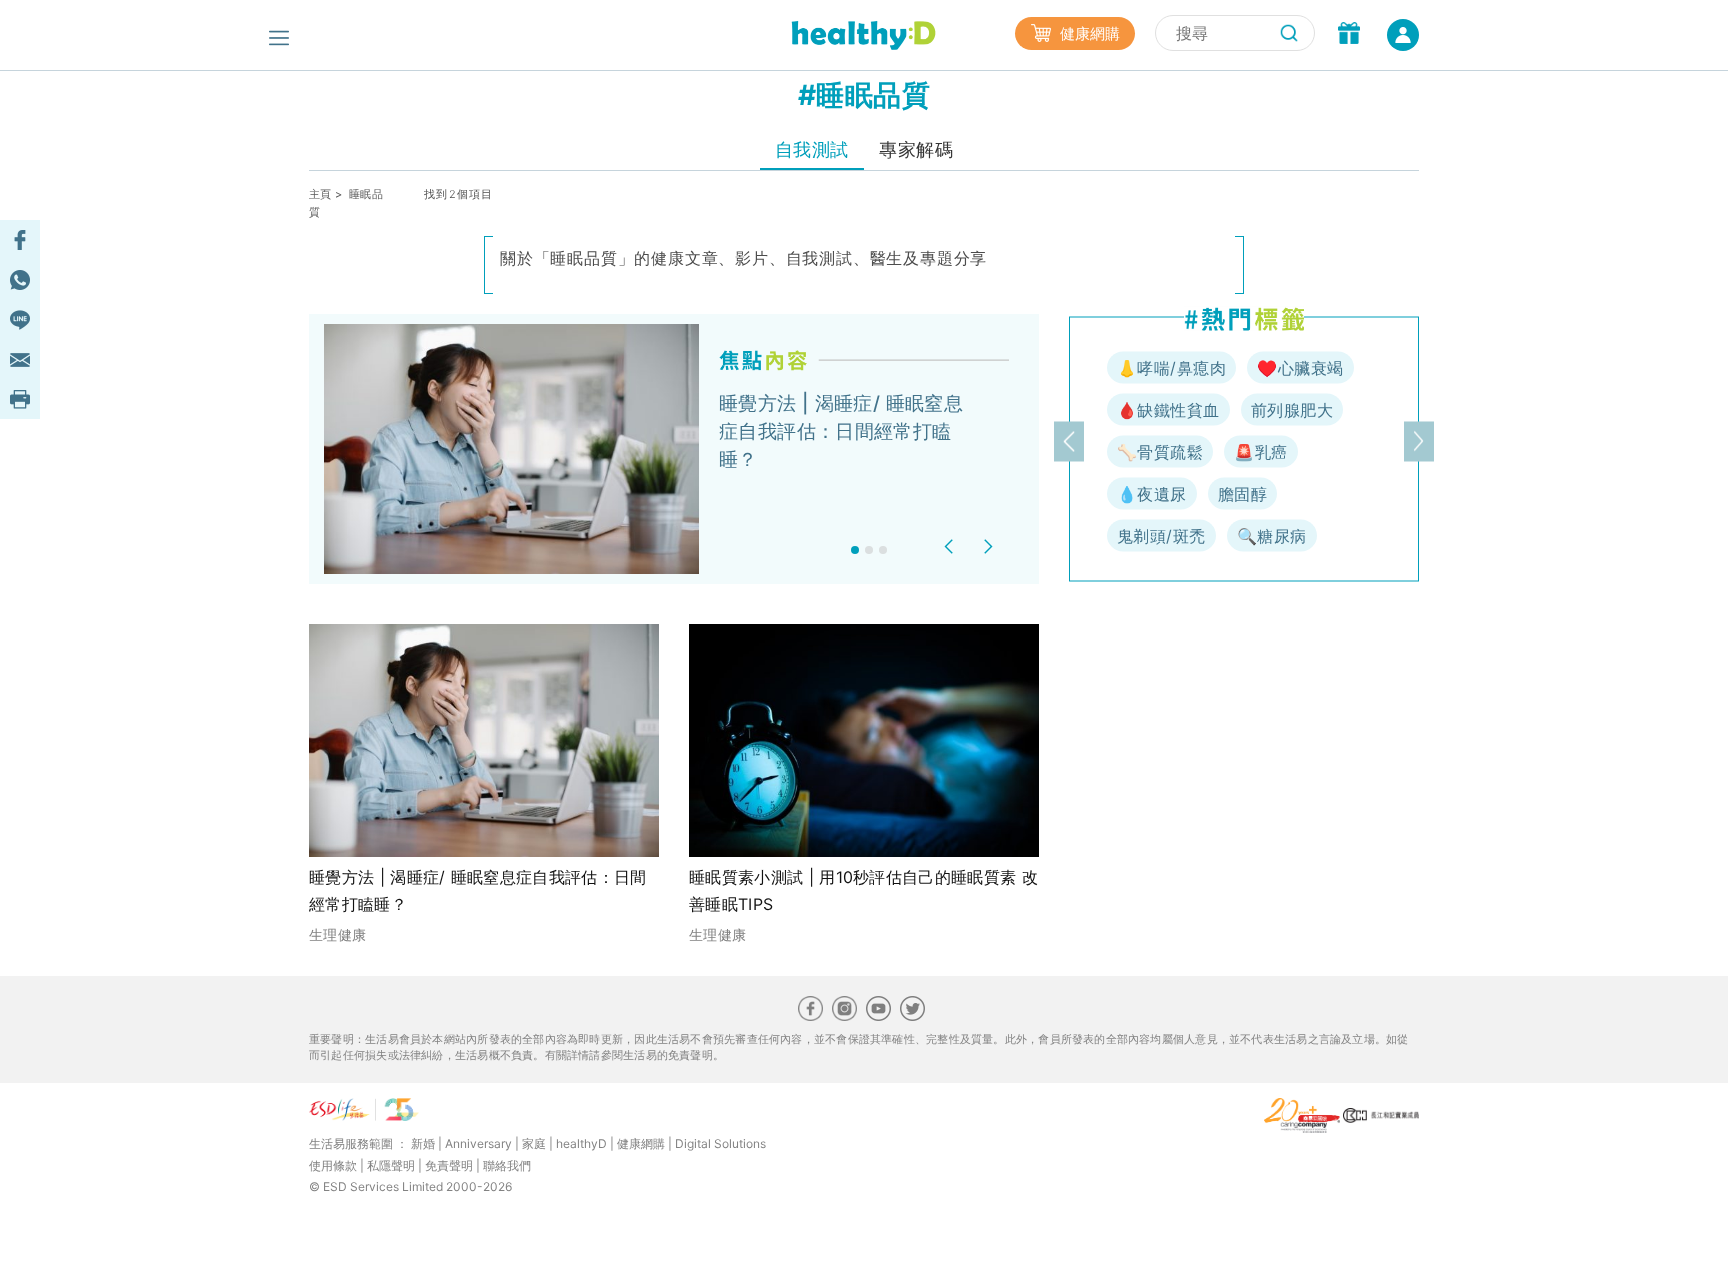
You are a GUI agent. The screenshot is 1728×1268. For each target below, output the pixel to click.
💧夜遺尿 (1152, 494)
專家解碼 (916, 149)
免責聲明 (449, 1165)
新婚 (423, 1143)
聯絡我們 (507, 1165)
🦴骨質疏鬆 (1160, 452)
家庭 (534, 1143)
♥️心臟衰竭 (1300, 368)
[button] (951, 546)
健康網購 (1088, 33)
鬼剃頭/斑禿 (1161, 536)
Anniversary (478, 1143)
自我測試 (812, 149)
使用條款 (333, 1165)
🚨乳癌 (1260, 452)
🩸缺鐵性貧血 (1168, 410)
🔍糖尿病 (1272, 536)
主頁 (320, 194)
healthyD (581, 1143)
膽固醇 (1242, 494)
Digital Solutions (720, 1143)
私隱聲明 (391, 1165)
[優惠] (1349, 35)
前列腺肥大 (1292, 410)
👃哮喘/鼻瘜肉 (1171, 368)
